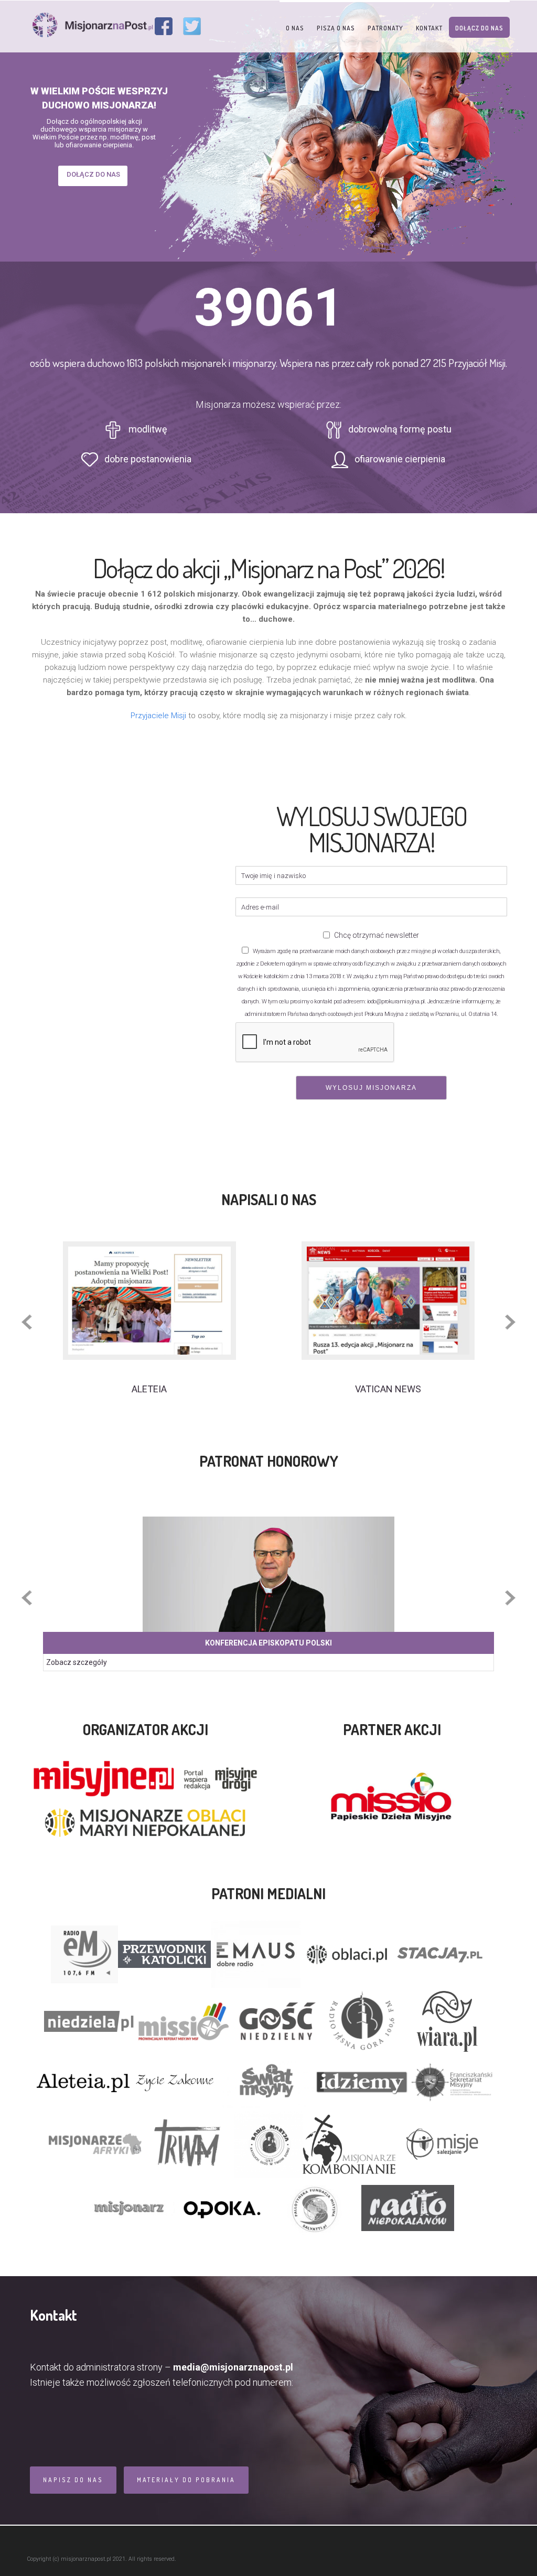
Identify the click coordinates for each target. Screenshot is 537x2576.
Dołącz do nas (479, 28)
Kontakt (429, 28)
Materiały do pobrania (186, 2480)
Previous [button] (27, 1322)
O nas (295, 28)
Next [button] (510, 1322)
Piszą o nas (336, 28)
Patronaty (385, 28)
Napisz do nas (73, 2480)
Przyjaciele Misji (158, 716)
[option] (149, 1318)
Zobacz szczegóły (77, 1662)
